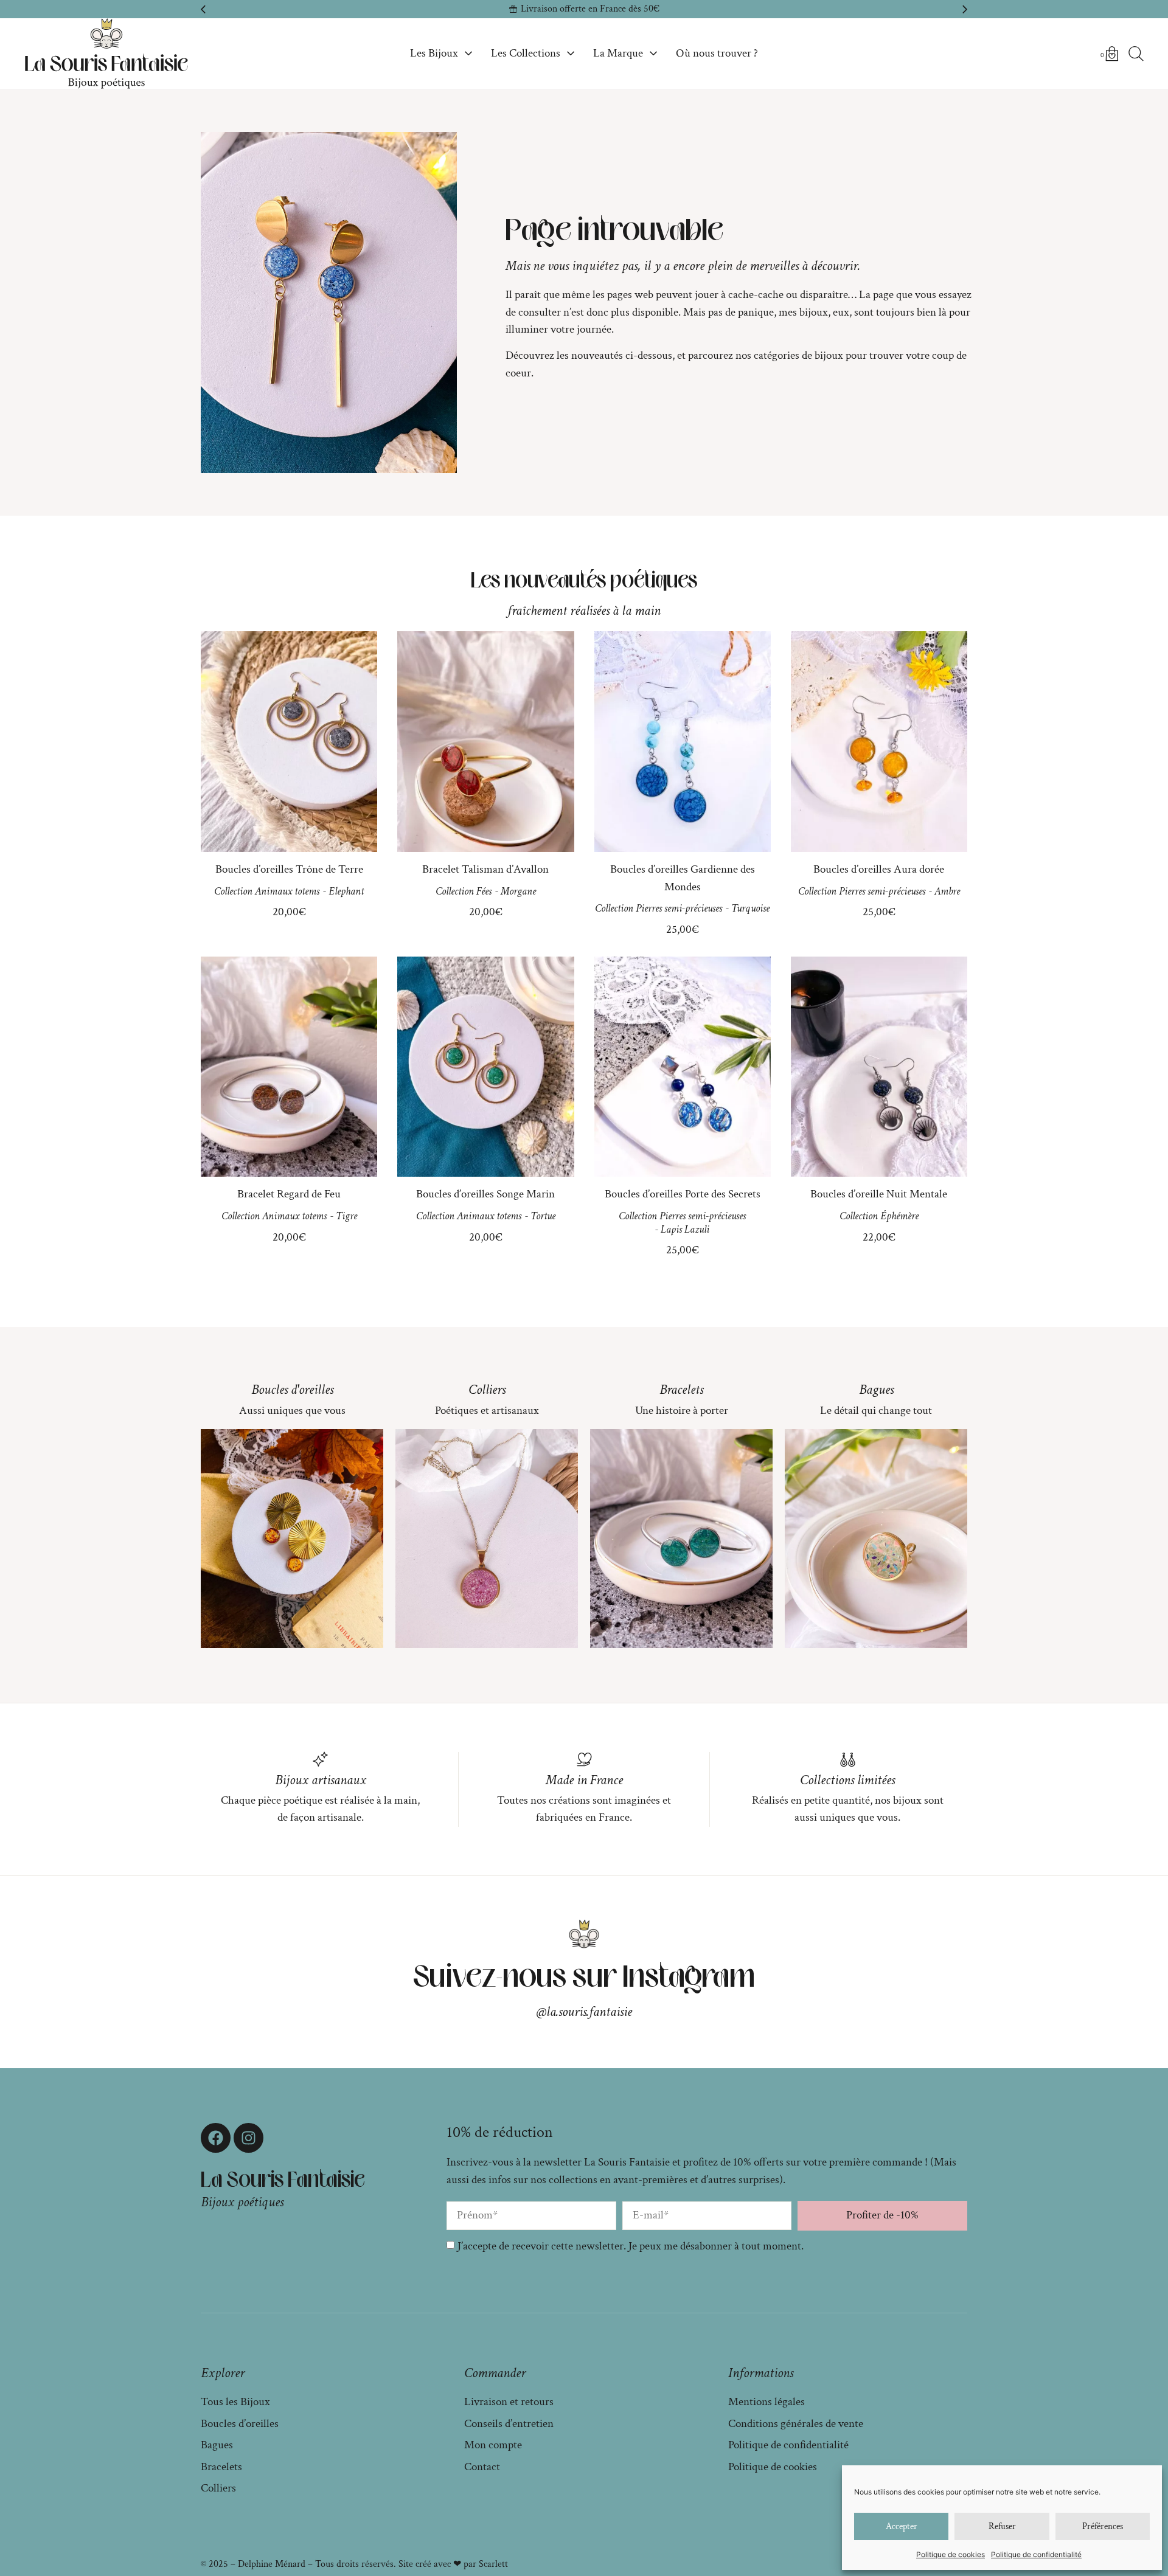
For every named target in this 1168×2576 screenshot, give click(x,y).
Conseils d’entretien (509, 2424)
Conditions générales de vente (796, 2424)
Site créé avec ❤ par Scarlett (453, 2564)
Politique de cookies (951, 2554)
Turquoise (750, 908)
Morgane (518, 891)
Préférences (1103, 2526)
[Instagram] (249, 2138)
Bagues (876, 1390)
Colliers (487, 1390)
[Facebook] (216, 2138)
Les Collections (526, 53)
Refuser (1002, 2526)
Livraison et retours (509, 2402)
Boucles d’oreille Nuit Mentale (879, 1194)
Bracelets (681, 1390)
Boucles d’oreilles (240, 2424)
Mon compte (493, 2445)
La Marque (618, 53)
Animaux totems (287, 891)
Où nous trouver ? (717, 53)
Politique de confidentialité (1036, 2554)
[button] (203, 9)
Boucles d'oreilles (292, 1390)
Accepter (902, 2526)
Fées (484, 891)
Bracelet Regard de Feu (289, 1194)
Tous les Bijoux (235, 2402)
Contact (482, 2467)
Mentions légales (766, 2402)
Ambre (947, 891)
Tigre (346, 1216)
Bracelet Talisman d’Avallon (485, 869)
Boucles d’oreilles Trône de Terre (289, 869)
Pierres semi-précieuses (679, 908)
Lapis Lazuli (685, 1229)
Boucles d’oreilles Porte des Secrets (683, 1194)
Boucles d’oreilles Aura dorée (879, 869)
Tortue (543, 1216)
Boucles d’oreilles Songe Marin (485, 1194)
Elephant (346, 891)
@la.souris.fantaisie (584, 2012)
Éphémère (899, 1216)
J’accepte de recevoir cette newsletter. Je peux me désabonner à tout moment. (631, 2246)
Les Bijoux (434, 53)
